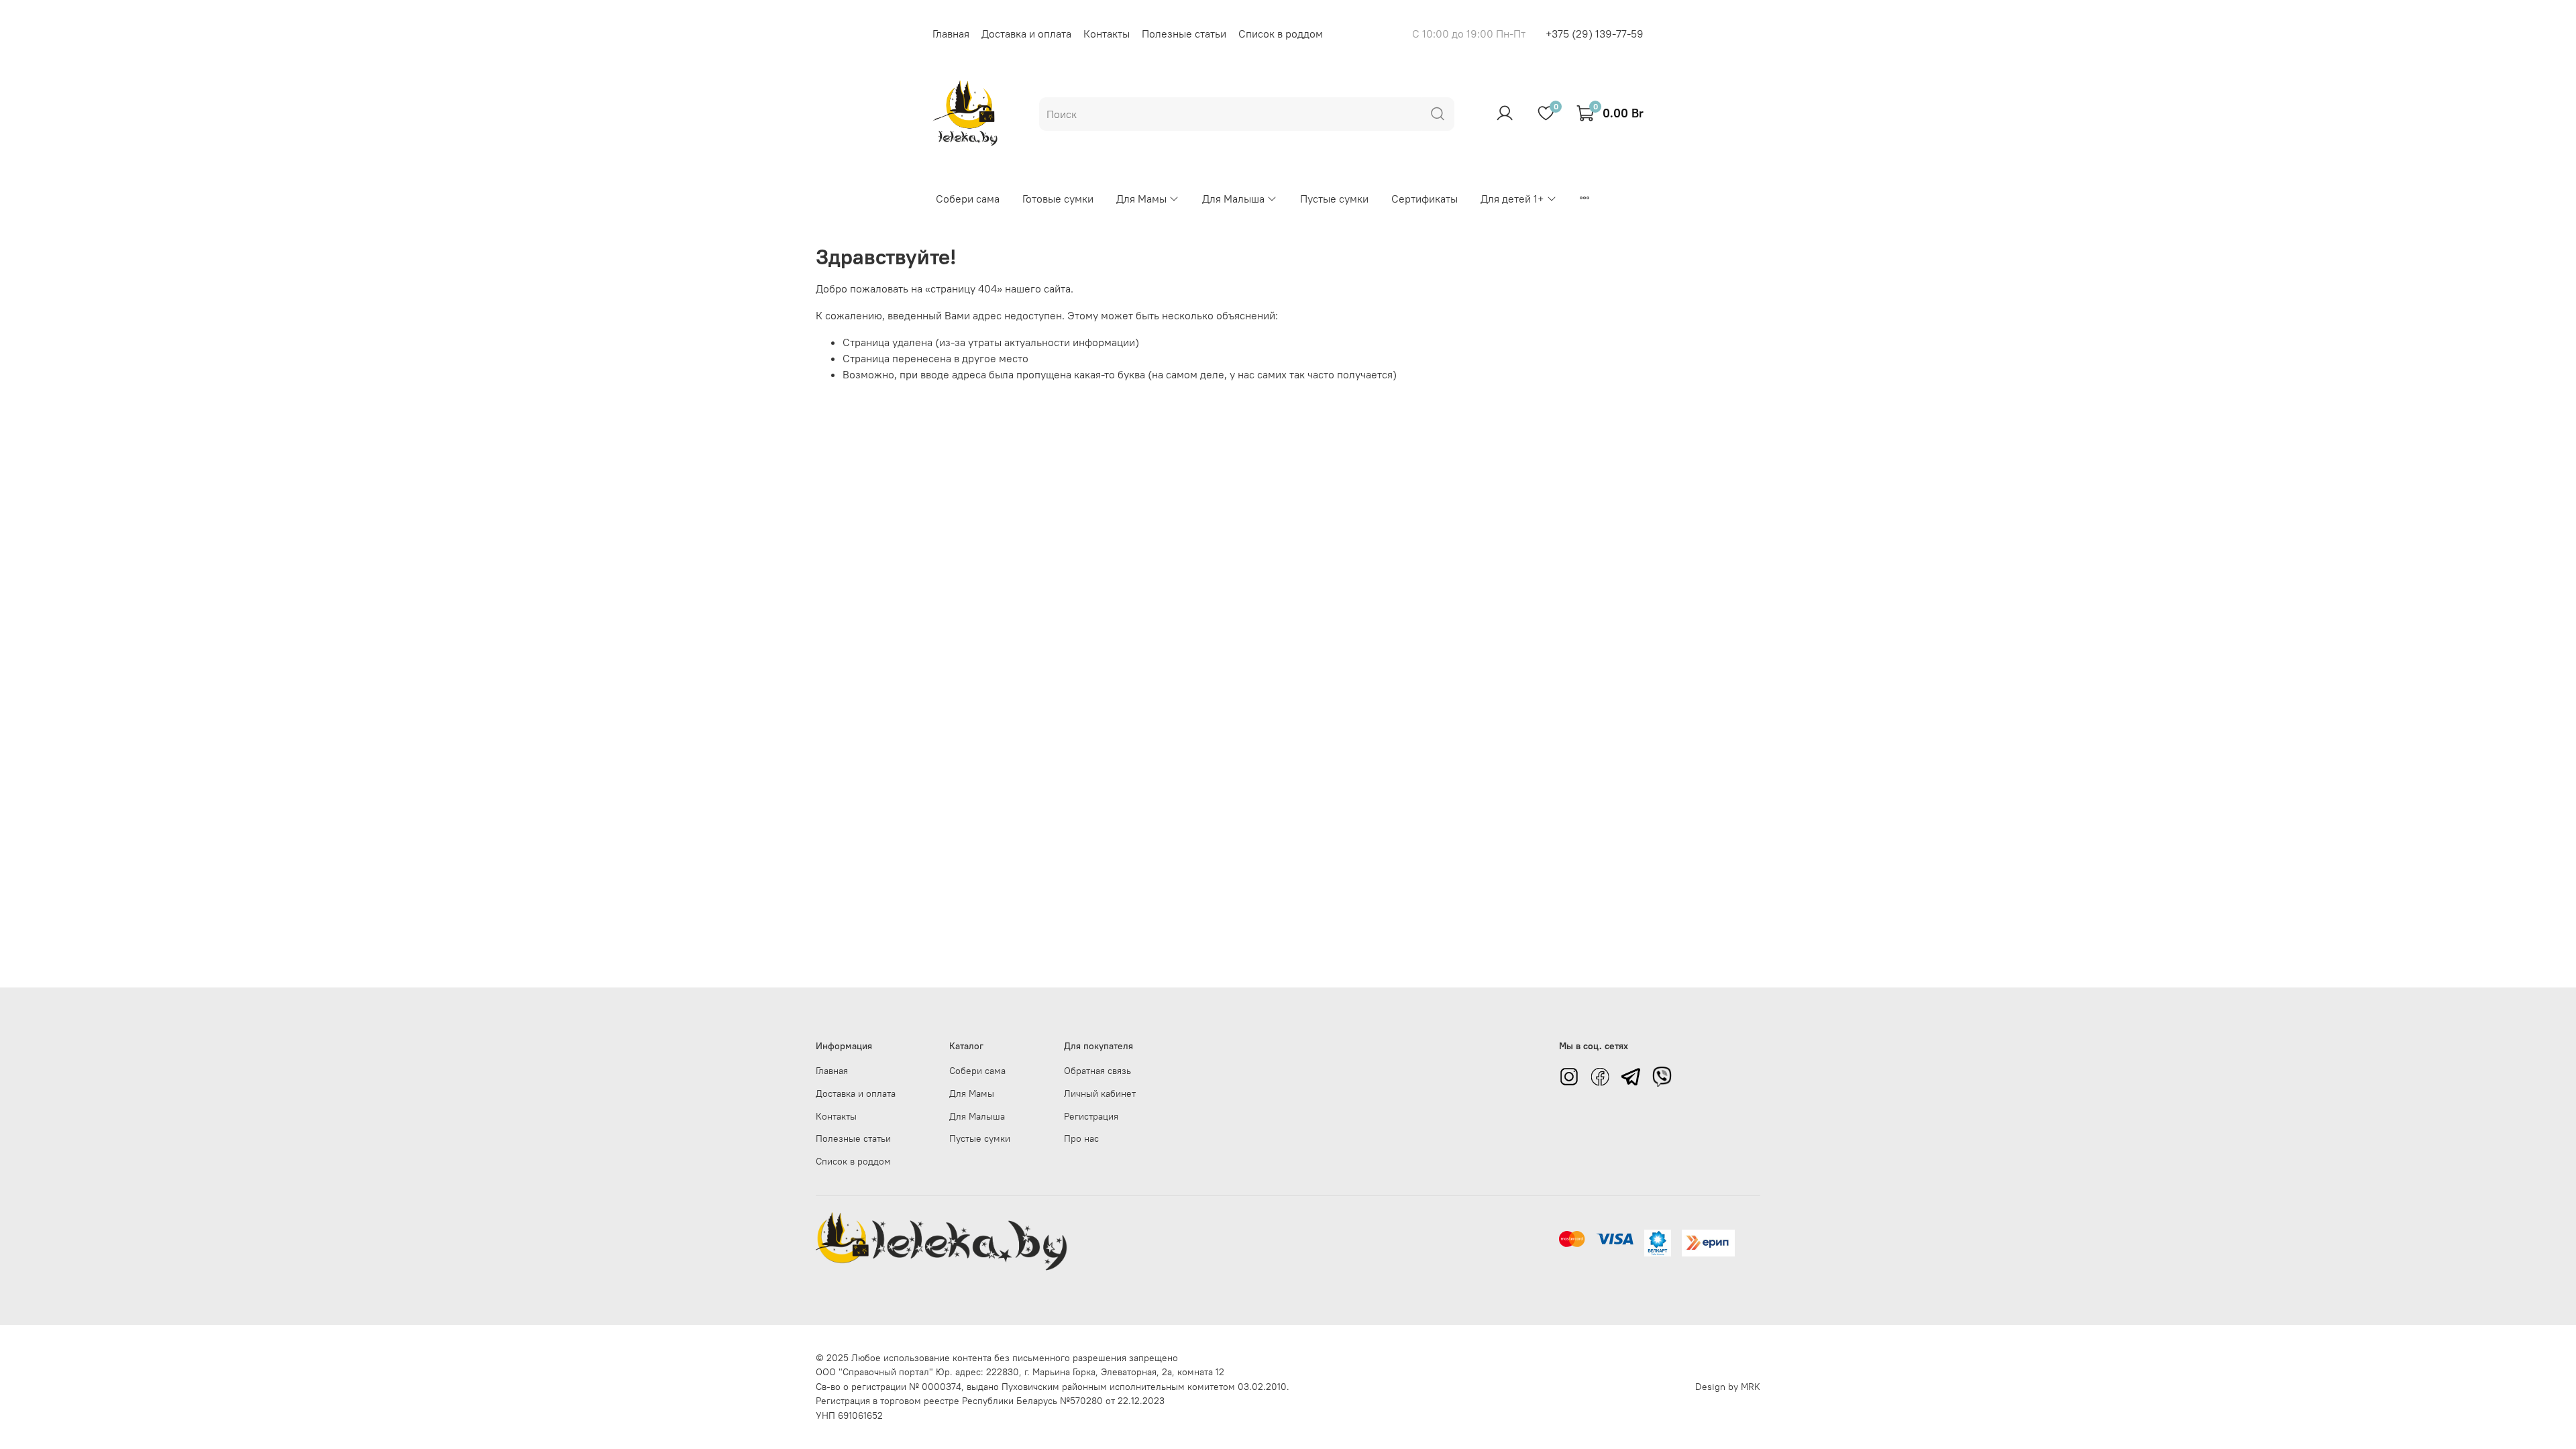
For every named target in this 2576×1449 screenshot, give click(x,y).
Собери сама (968, 199)
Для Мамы (1141, 199)
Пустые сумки (1334, 199)
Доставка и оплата (1026, 34)
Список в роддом (1281, 34)
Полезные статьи (1184, 34)
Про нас (1081, 1138)
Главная (951, 34)
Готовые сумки (1058, 199)
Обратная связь (1097, 1071)
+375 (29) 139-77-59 (1595, 34)
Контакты (1107, 34)
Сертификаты (1425, 199)
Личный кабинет (1100, 1093)
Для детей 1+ (1512, 199)
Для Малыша (1233, 199)
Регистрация (1091, 1116)
